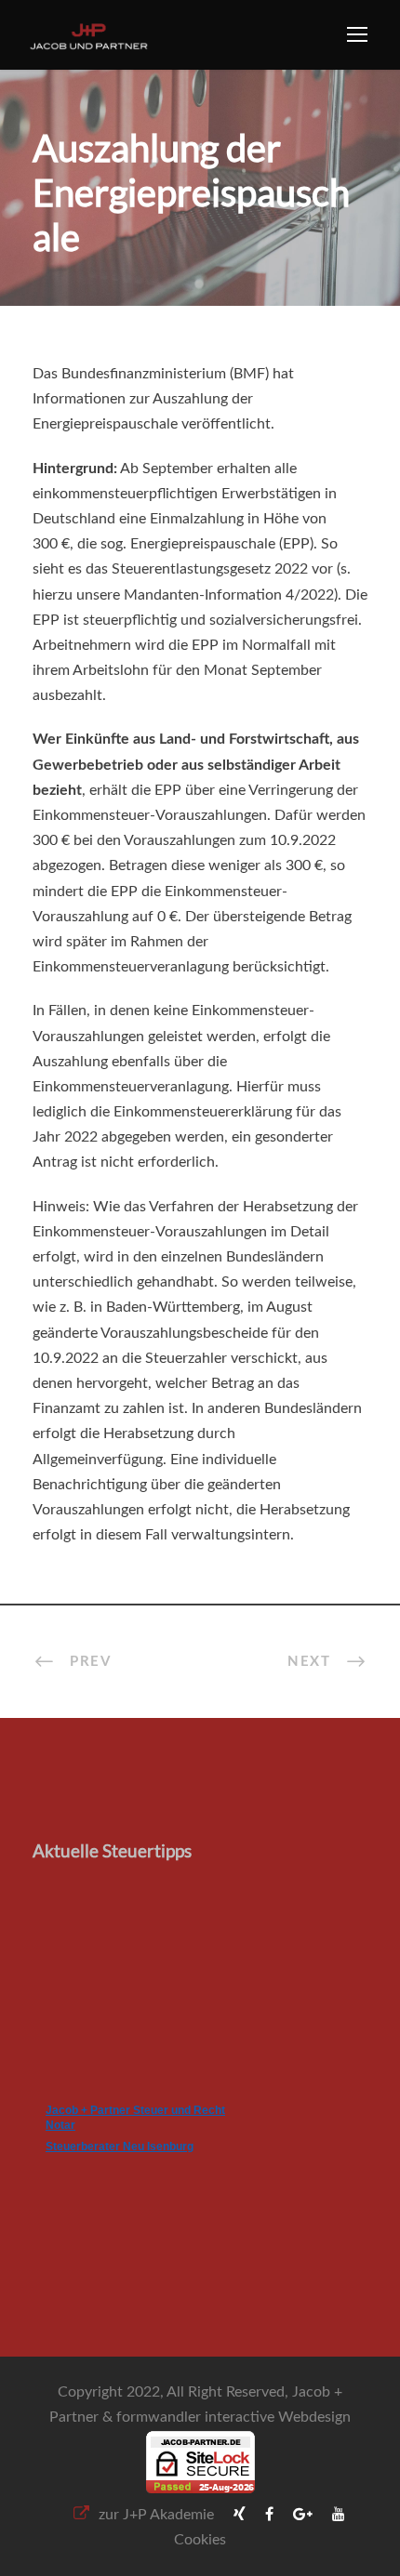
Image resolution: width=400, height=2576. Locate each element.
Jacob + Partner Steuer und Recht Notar (135, 2118)
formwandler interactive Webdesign (233, 2417)
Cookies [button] (200, 2540)
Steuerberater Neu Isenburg (120, 2147)
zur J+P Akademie (156, 2515)
